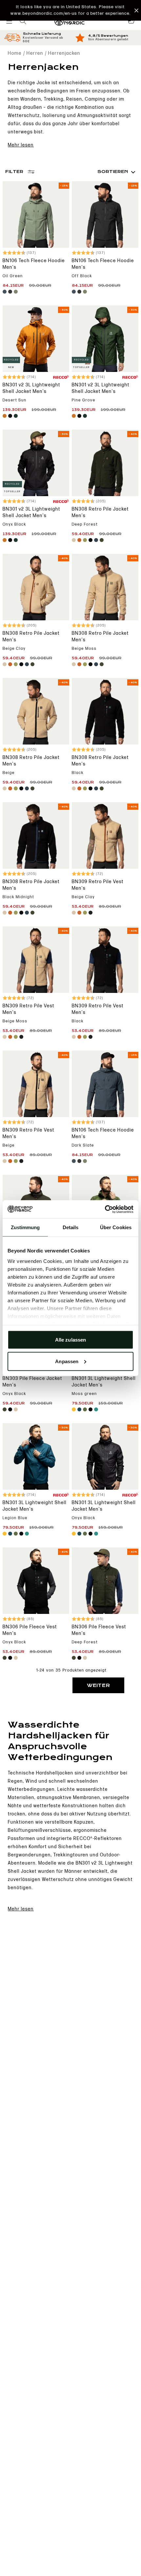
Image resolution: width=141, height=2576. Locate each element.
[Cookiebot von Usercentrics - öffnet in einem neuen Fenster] (105, 1209)
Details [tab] (71, 1227)
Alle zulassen (70, 1340)
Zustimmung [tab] (25, 1227)
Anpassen (67, 1361)
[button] (70, 10)
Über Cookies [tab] (116, 1227)
